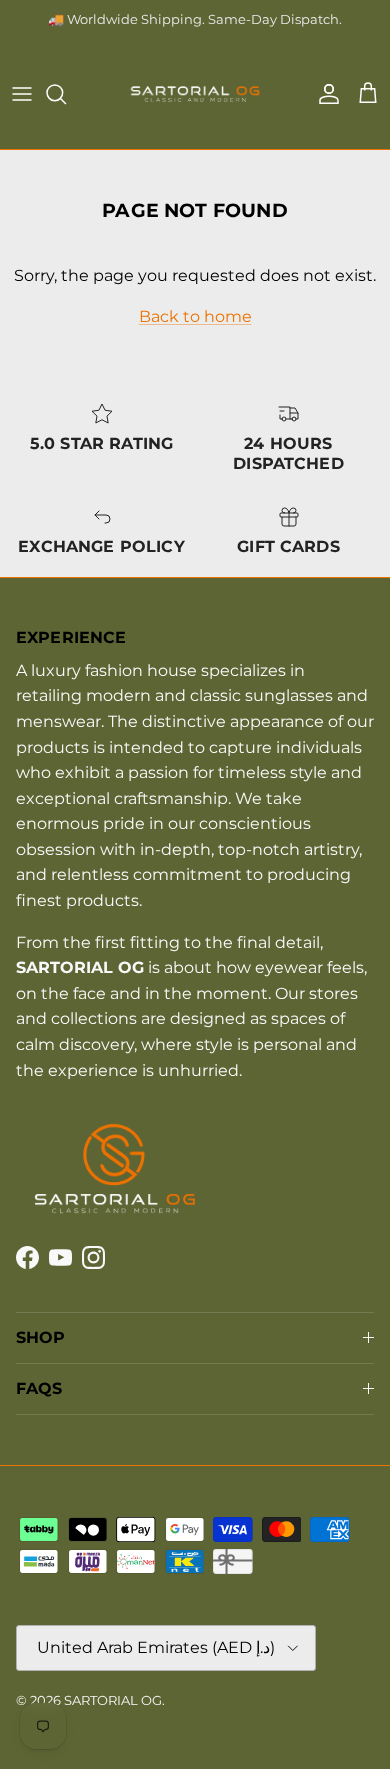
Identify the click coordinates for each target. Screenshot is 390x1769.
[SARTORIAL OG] (195, 94)
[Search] (66, 94)
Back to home (195, 316)
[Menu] (22, 94)
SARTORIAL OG (113, 1700)
